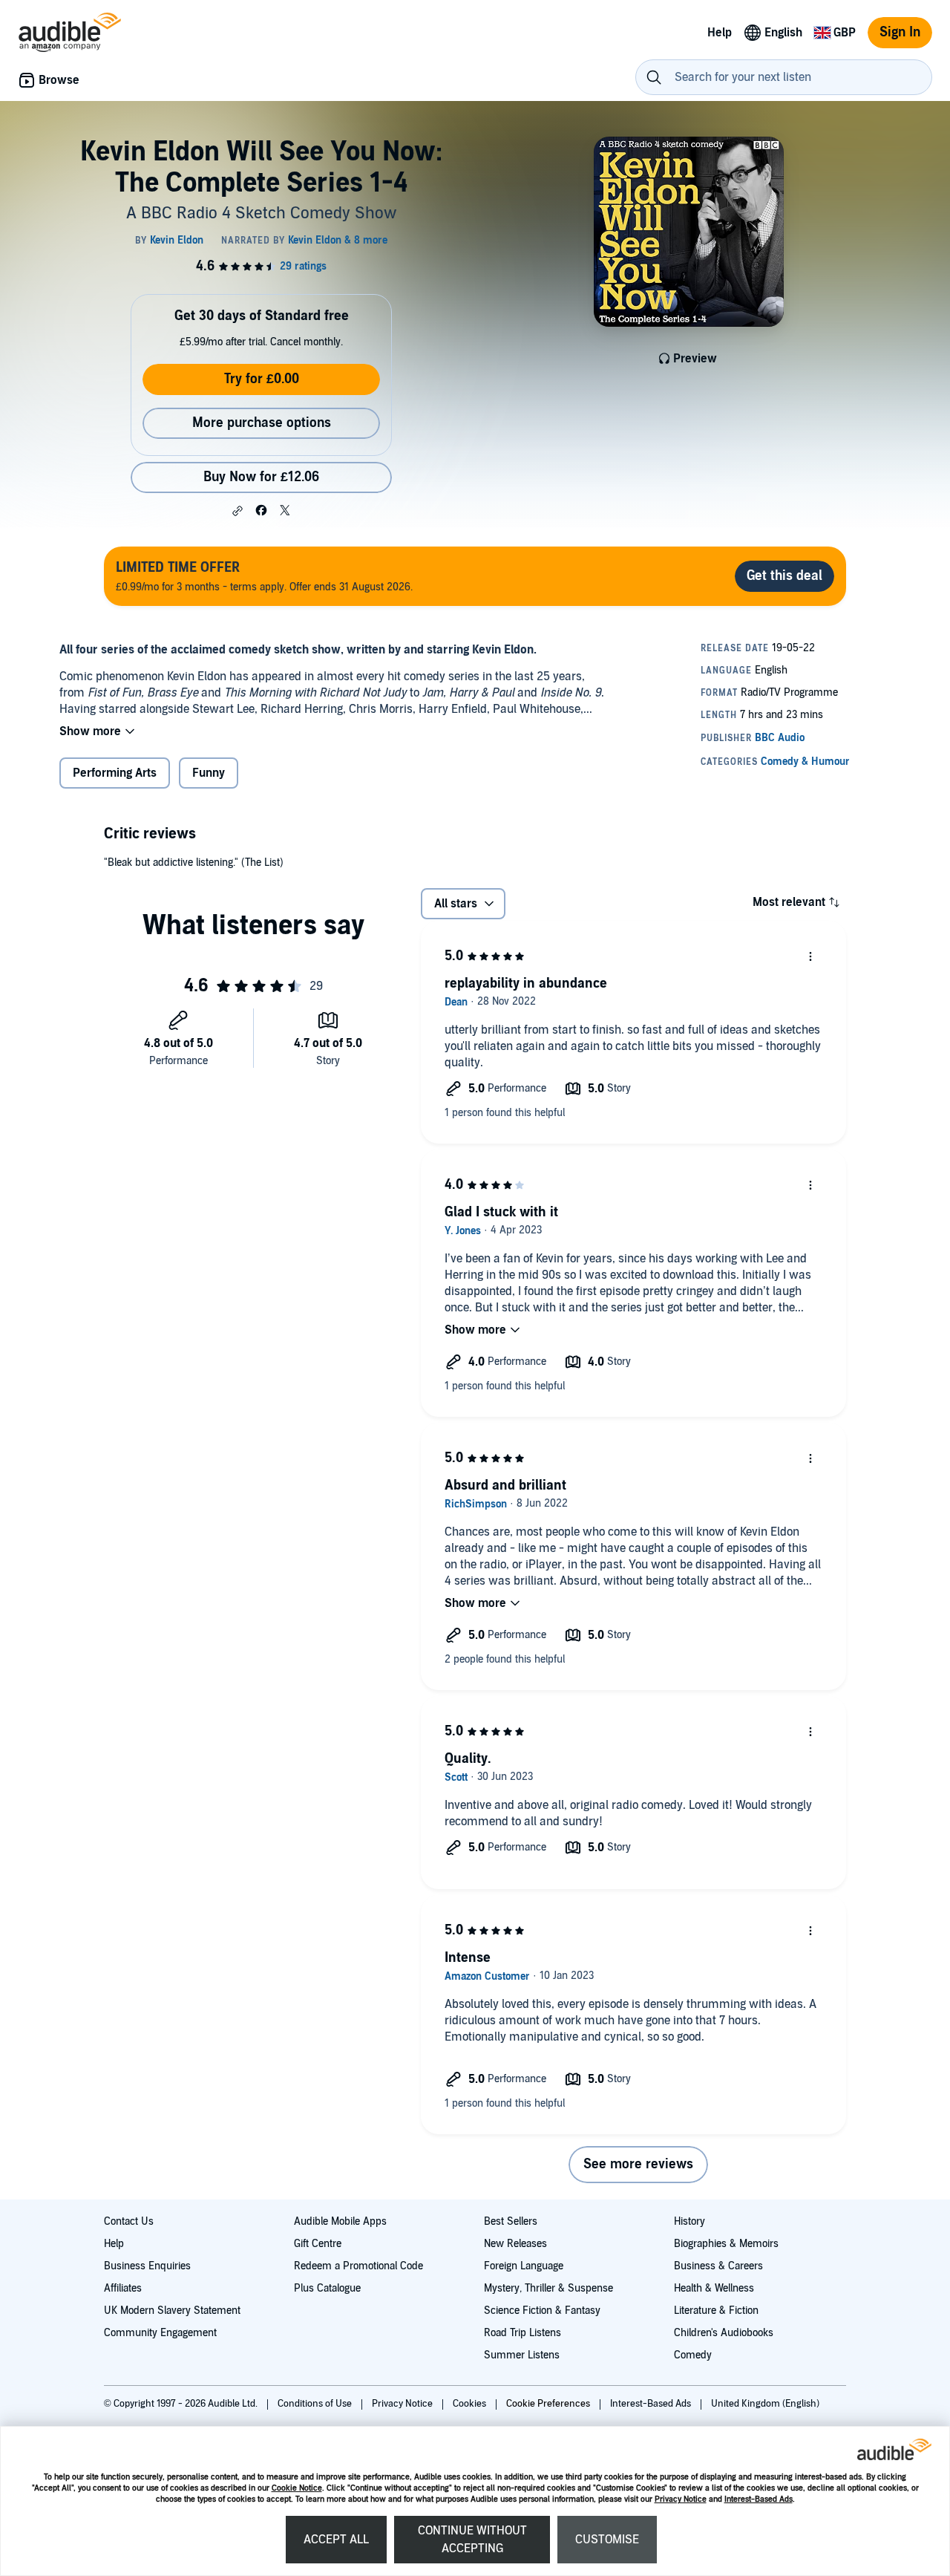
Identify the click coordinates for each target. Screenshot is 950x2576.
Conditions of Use (316, 2404)
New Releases (515, 2244)
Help (114, 2244)
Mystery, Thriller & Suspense (548, 2288)
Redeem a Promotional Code (358, 2266)
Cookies (471, 2404)
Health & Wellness (714, 2288)
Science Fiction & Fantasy (542, 2311)
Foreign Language (524, 2266)
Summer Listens (522, 2355)
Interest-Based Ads (759, 2499)
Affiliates (123, 2288)
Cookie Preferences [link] (548, 2404)
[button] (237, 511)
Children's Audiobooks (724, 2333)
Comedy (693, 2355)
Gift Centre (318, 2244)
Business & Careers (718, 2266)
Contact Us (129, 2221)
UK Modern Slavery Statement (172, 2311)
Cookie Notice (297, 2488)
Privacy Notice (681, 2499)
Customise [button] (607, 2540)
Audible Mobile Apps (340, 2221)
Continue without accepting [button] (472, 2540)
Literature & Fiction (716, 2311)
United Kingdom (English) (765, 2404)
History (689, 2221)
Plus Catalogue (327, 2288)
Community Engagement (160, 2333)
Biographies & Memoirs (726, 2244)
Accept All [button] (336, 2540)
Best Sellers (511, 2221)
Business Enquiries (147, 2266)
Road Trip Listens (522, 2333)
